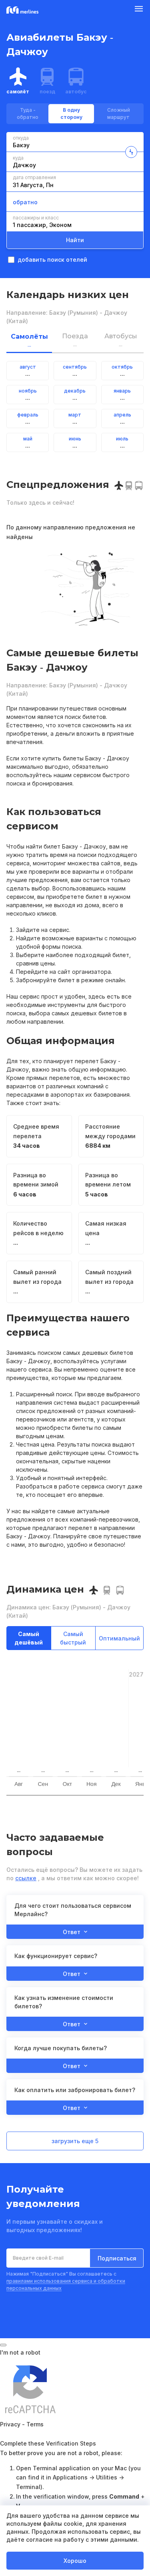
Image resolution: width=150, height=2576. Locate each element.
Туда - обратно (28, 114)
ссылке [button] (26, 1878)
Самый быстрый (73, 1638)
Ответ (72, 1932)
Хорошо (75, 2561)
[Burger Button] (139, 10)
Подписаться (117, 2258)
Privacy (10, 2424)
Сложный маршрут (119, 114)
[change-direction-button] (131, 152)
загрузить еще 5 (75, 2141)
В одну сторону (71, 114)
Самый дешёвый (29, 1638)
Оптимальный (119, 1638)
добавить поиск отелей (52, 260)
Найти (75, 240)
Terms (35, 2424)
